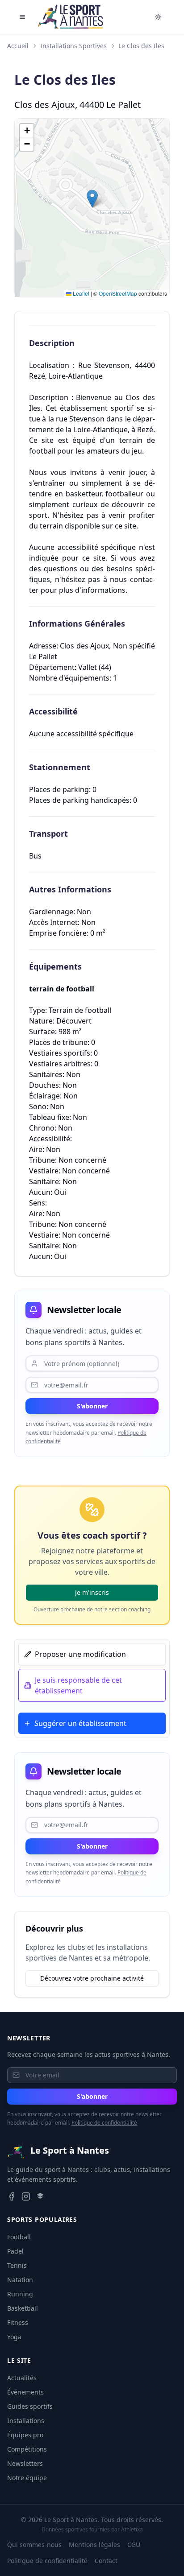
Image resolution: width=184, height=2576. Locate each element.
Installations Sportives (73, 46)
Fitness (18, 2322)
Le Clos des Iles (141, 46)
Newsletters (25, 2463)
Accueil (18, 46)
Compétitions (27, 2449)
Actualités (22, 2378)
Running (20, 2294)
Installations (26, 2421)
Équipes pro (25, 2435)
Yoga (14, 2337)
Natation (20, 2280)
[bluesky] (40, 2196)
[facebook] (12, 2196)
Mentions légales (94, 2545)
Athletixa (132, 2529)
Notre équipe (27, 2478)
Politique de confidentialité (104, 2123)
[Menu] (22, 17)
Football (19, 2237)
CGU (134, 2545)
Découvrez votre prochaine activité (92, 1978)
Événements (25, 2392)
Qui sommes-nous (34, 2545)
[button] (92, 199)
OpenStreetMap (118, 293)
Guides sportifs (30, 2406)
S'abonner (92, 1406)
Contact (106, 2561)
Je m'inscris (92, 1592)
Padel (15, 2251)
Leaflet (80, 293)
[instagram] (26, 2196)
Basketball (23, 2308)
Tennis (17, 2265)
